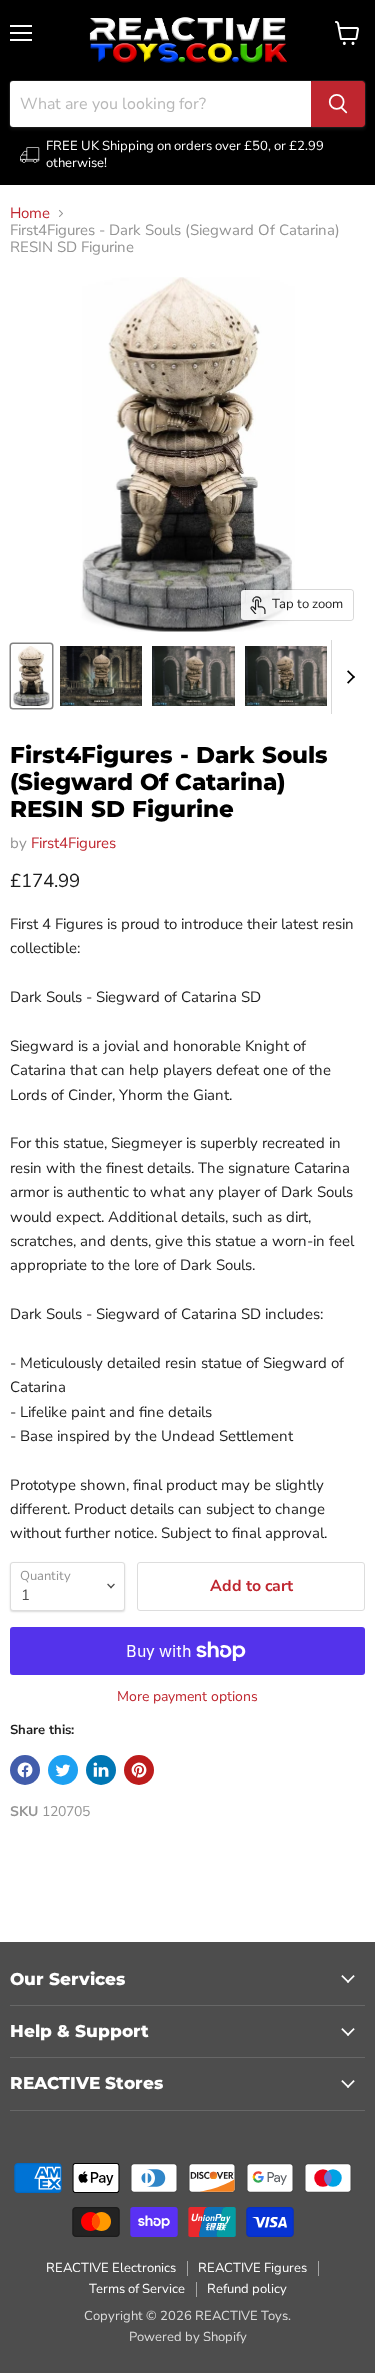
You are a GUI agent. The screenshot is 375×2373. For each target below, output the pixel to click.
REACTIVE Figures (252, 2268)
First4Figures (73, 843)
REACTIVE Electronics (111, 2268)
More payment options (187, 1697)
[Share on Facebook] (25, 1770)
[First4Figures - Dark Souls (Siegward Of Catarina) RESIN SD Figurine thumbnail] (31, 676)
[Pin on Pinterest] (139, 1770)
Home (30, 213)
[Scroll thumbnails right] (347, 677)
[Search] (338, 104)
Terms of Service (137, 2289)
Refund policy (247, 2289)
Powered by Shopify (188, 2337)
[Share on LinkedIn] (101, 1770)
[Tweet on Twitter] (63, 1770)
